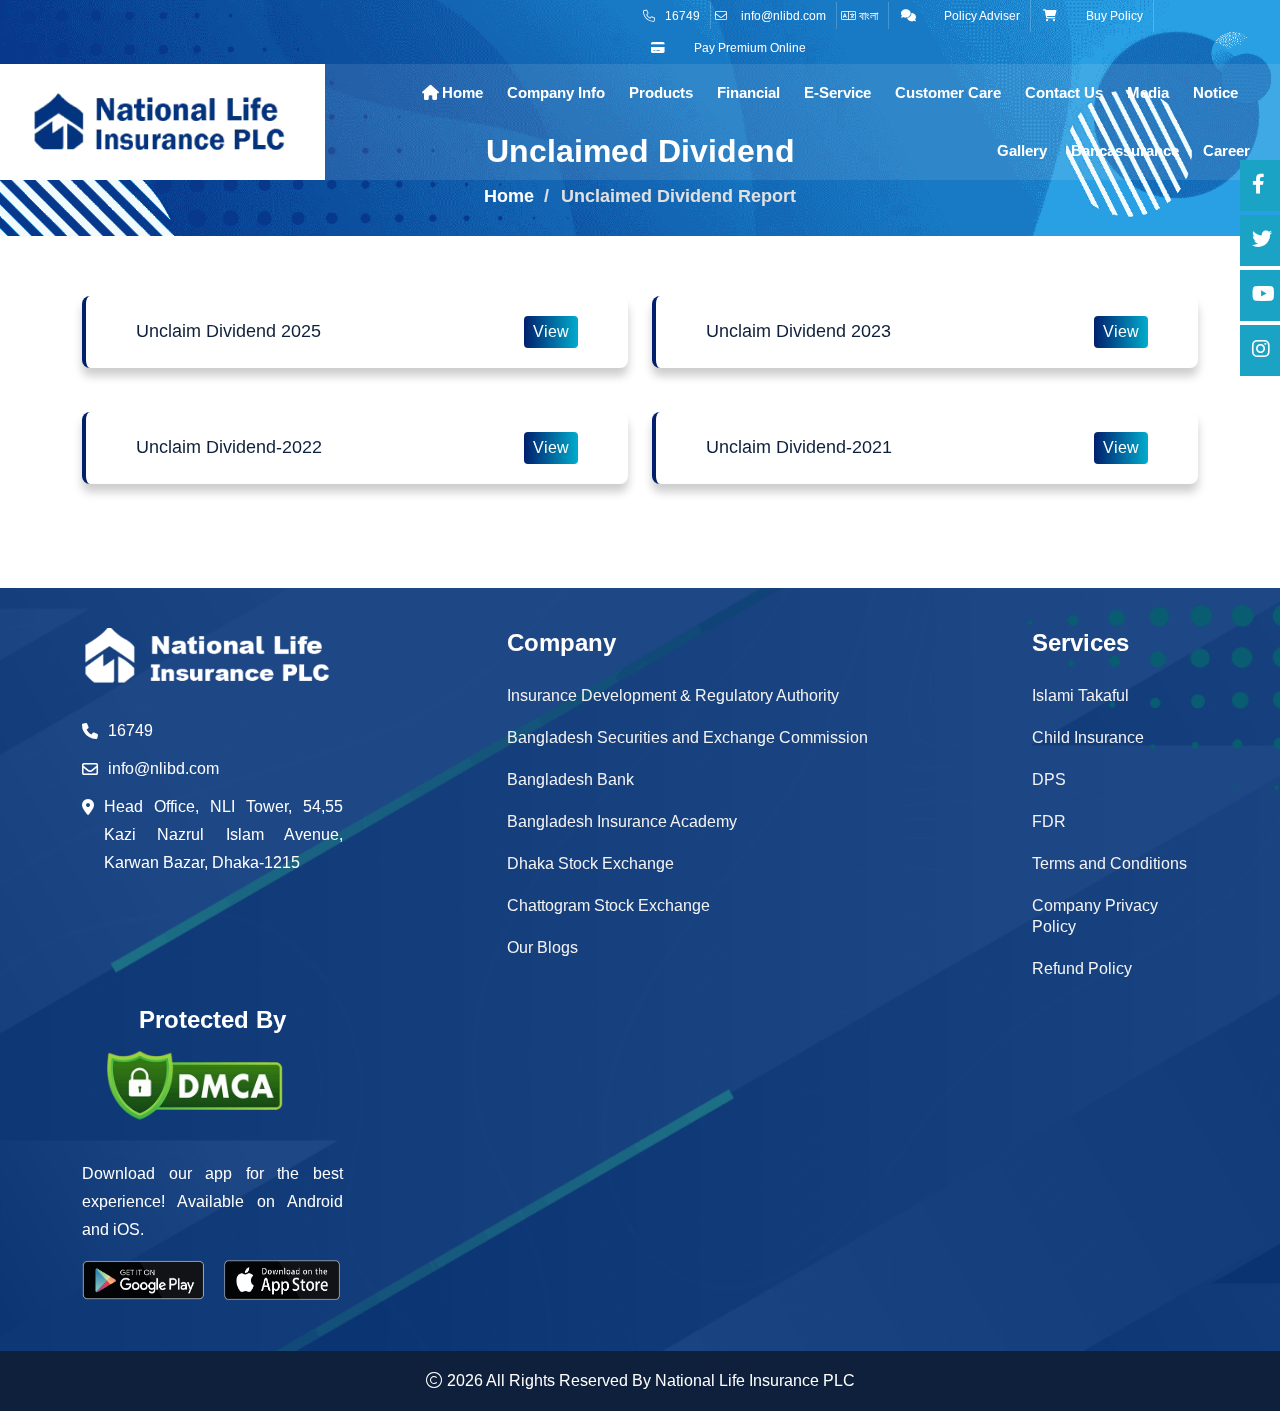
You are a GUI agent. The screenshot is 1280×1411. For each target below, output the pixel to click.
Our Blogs (542, 947)
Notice (1215, 92)
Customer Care (948, 92)
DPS (1049, 779)
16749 (682, 16)
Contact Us (1064, 92)
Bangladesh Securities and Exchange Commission (687, 737)
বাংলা (867, 16)
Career (1226, 150)
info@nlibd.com (783, 16)
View (551, 331)
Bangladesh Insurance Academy (622, 821)
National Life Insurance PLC (755, 1380)
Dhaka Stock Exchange (590, 863)
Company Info (556, 92)
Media (1148, 92)
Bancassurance (1125, 150)
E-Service (837, 92)
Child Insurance (1088, 737)
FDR (1049, 821)
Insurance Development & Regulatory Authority (673, 695)
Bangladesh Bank (570, 779)
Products (661, 92)
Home (460, 92)
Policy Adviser (980, 16)
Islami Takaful (1080, 695)
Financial (748, 92)
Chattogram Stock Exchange (608, 905)
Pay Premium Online (748, 48)
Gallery (1022, 150)
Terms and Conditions (1109, 863)
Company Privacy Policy (1095, 916)
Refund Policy (1082, 968)
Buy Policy (1113, 16)
